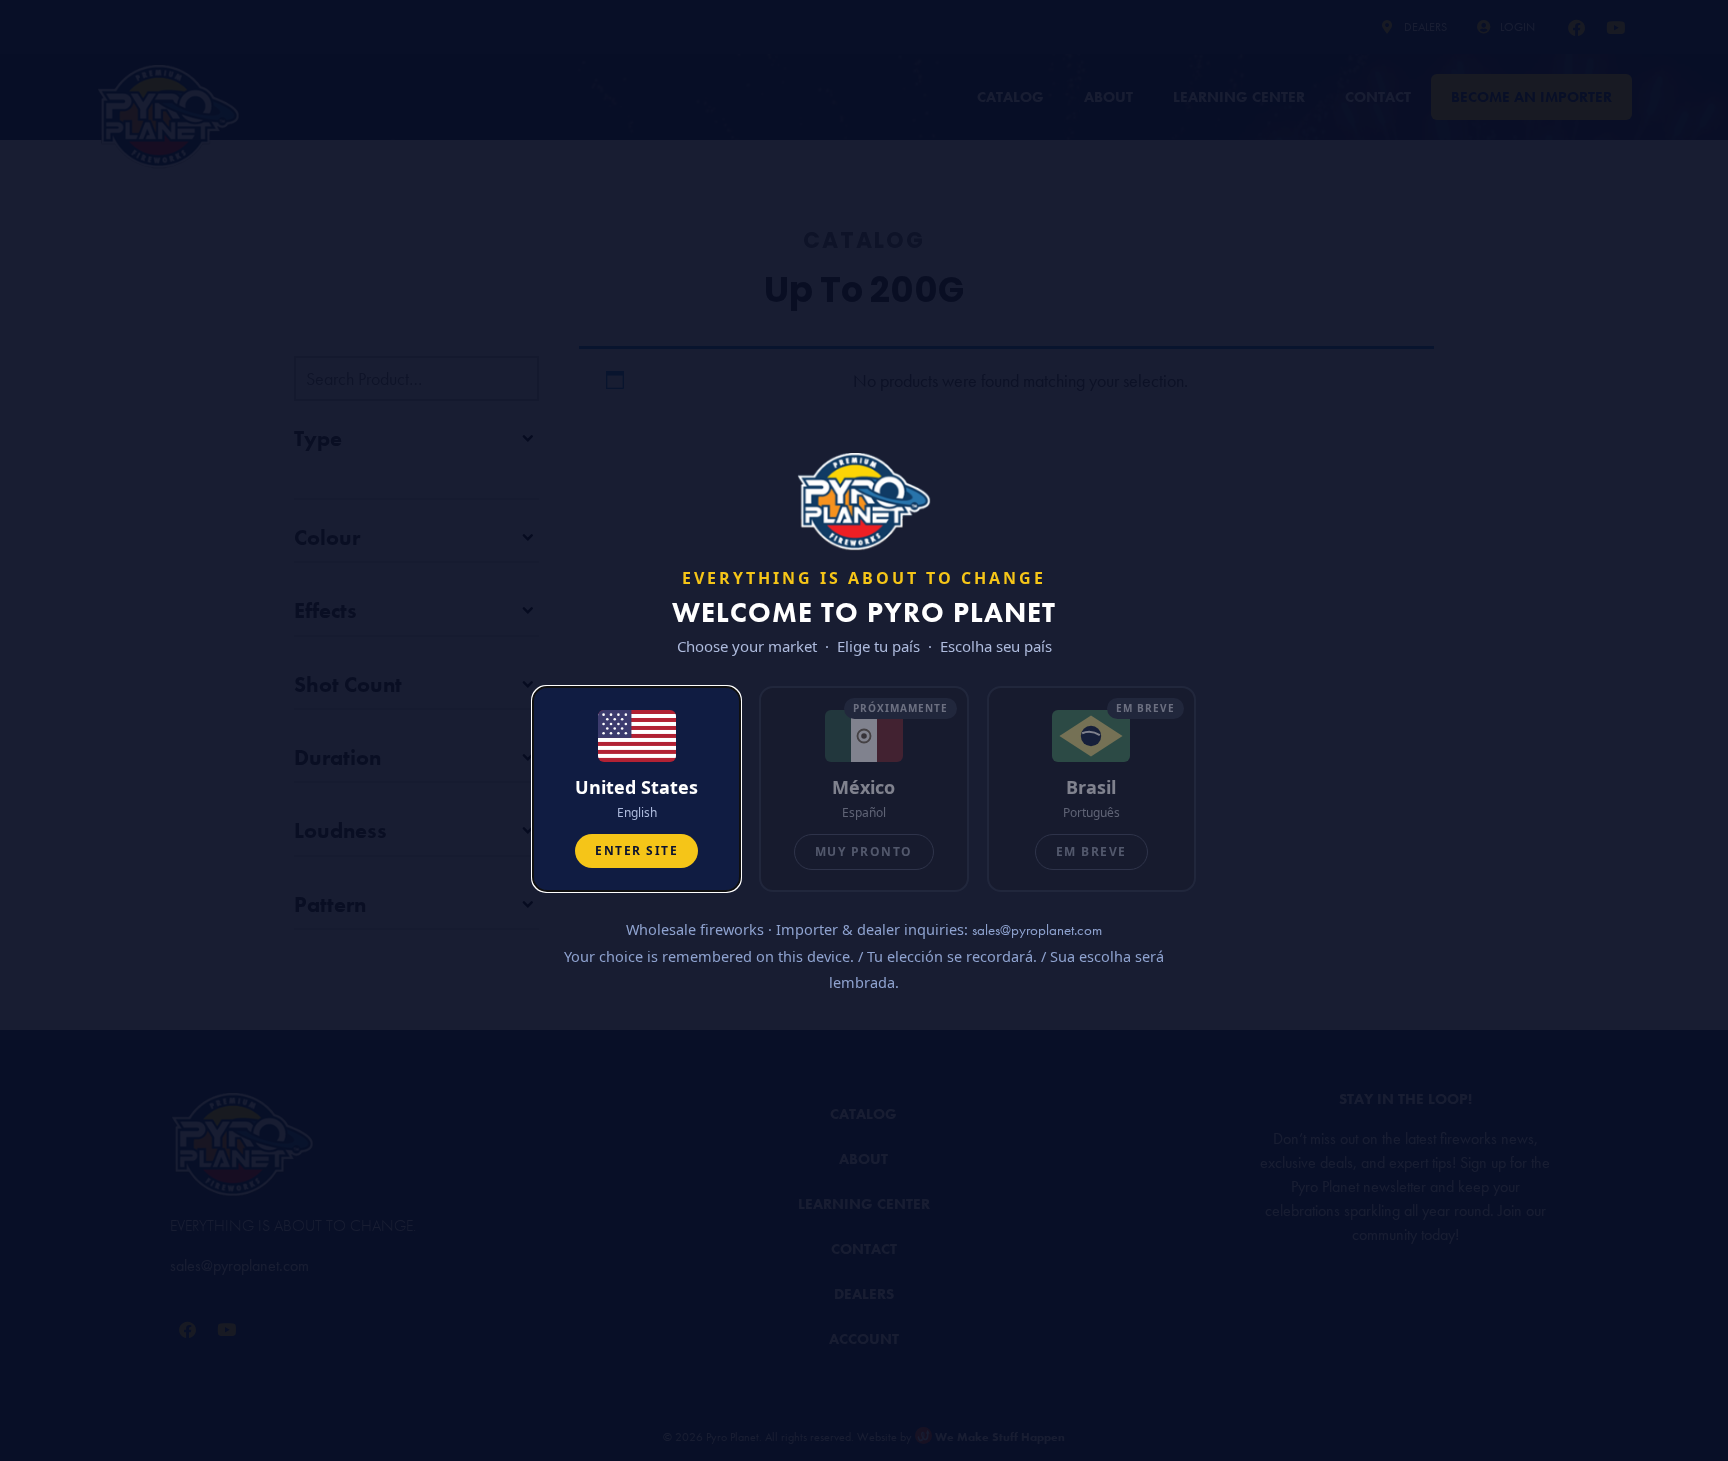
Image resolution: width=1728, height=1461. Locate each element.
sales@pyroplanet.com (1037, 930)
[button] (636, 789)
